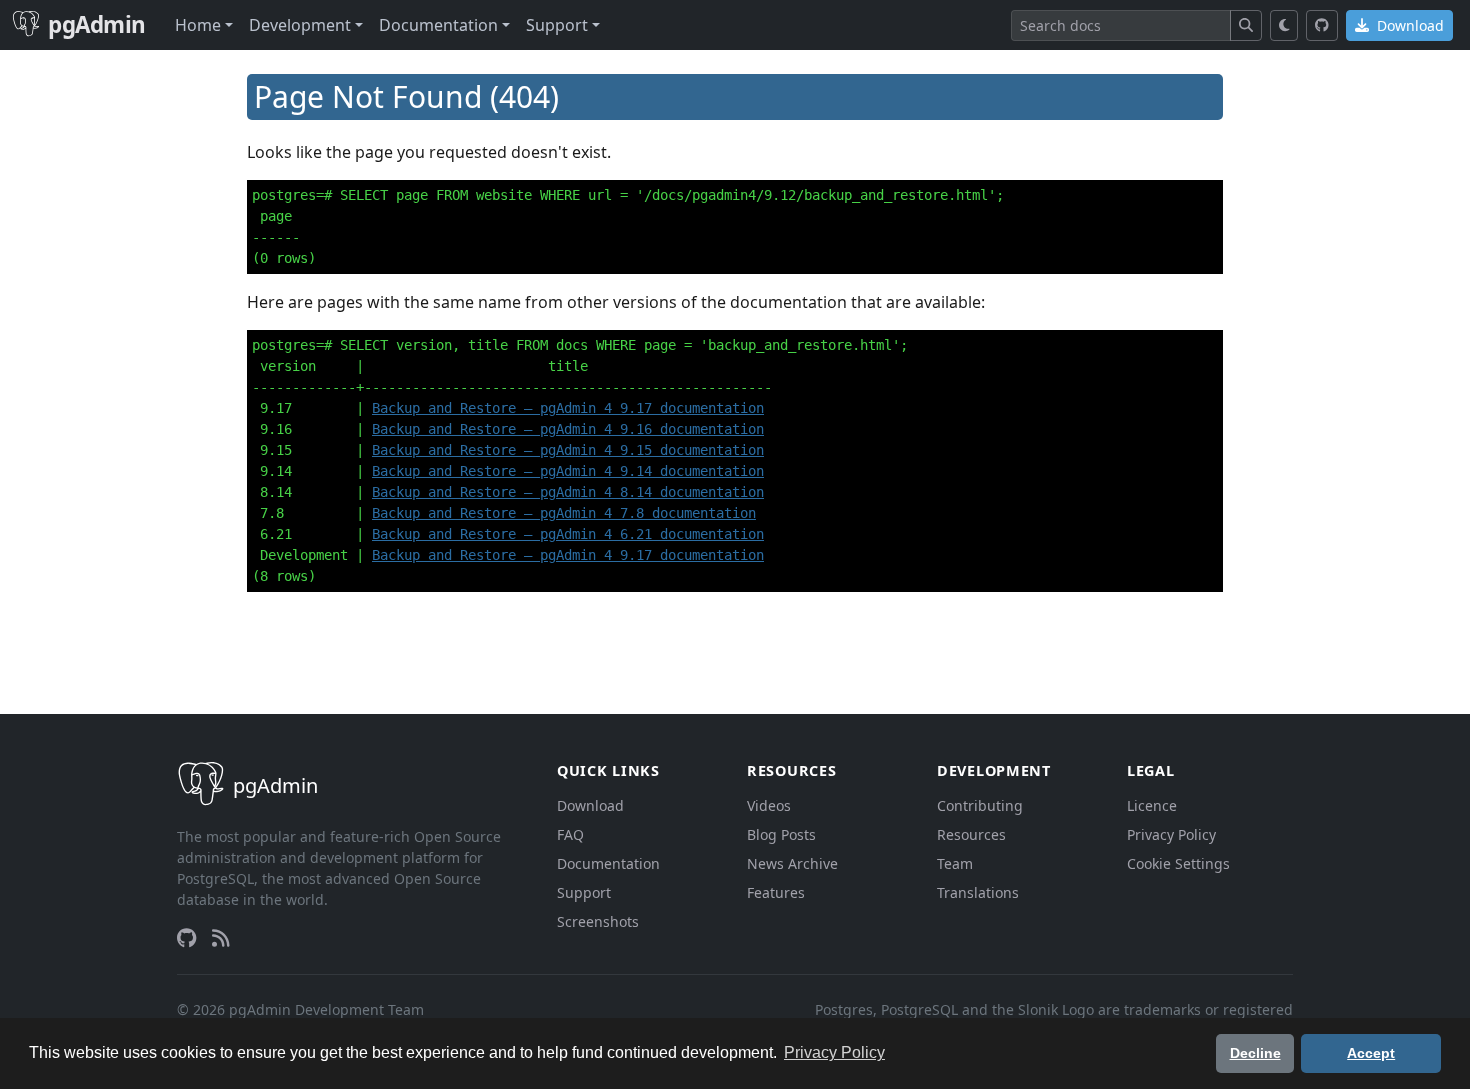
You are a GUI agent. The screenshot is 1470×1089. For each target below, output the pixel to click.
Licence (1152, 805)
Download (1408, 25)
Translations (978, 892)
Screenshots (598, 921)
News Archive (792, 863)
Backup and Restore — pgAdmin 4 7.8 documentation (564, 513)
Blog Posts (781, 834)
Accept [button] (1371, 1053)
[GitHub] (1322, 25)
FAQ (570, 834)
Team (955, 863)
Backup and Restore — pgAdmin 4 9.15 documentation (568, 450)
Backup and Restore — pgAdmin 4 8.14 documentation (568, 492)
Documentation (608, 863)
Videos (769, 805)
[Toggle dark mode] (1284, 25)
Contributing (980, 805)
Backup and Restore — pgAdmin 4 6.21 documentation (568, 534)
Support (584, 892)
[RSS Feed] (221, 938)
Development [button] (300, 25)
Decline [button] (1255, 1053)
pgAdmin (97, 24)
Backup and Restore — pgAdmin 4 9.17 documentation (568, 408)
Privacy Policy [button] (834, 1052)
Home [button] (198, 25)
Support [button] (557, 25)
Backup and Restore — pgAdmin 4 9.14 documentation (568, 471)
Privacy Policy (1171, 834)
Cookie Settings (1178, 863)
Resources (971, 834)
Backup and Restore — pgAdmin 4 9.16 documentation (568, 429)
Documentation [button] (438, 25)
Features (776, 892)
